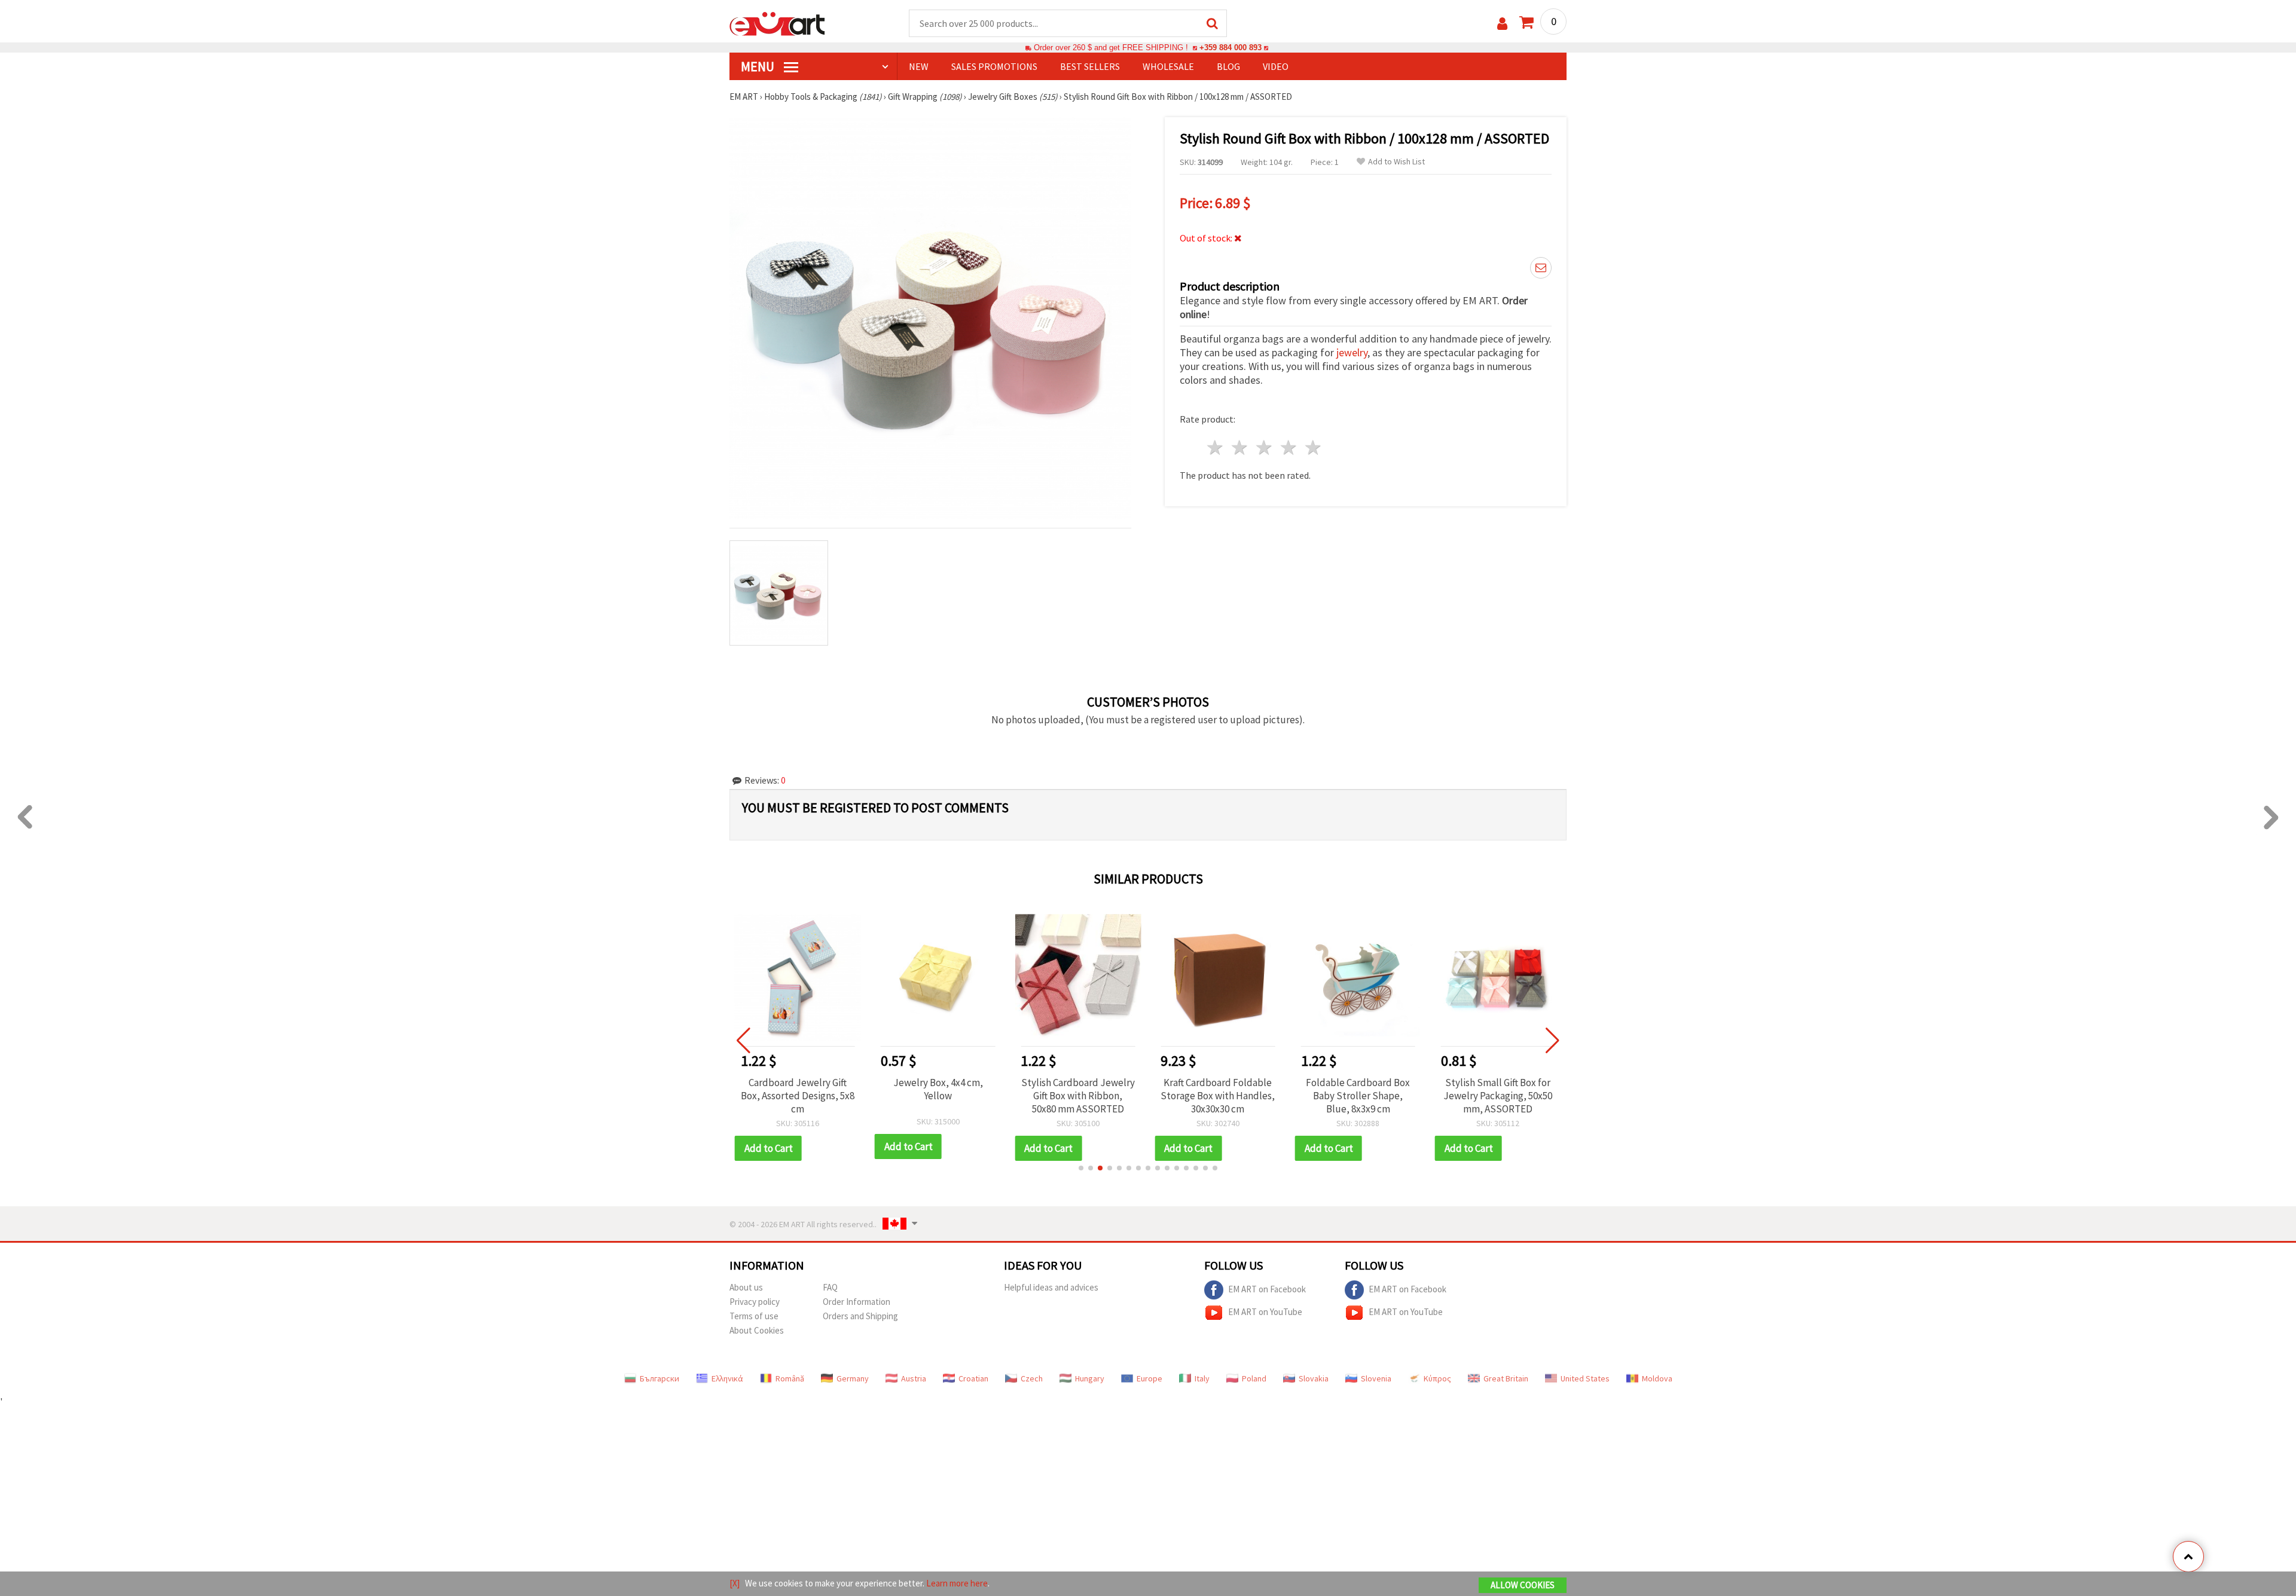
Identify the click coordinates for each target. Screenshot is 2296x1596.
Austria (914, 1378)
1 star (1216, 447)
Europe (1149, 1378)
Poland (1254, 1378)
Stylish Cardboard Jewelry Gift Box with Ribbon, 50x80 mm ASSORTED (1078, 1096)
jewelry (1352, 352)
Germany (853, 1378)
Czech (1032, 1378)
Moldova (1657, 1378)
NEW (919, 66)
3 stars (1265, 447)
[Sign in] (1502, 24)
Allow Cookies (1523, 1585)
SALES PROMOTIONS (994, 66)
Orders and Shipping (860, 1316)
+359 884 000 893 (1231, 48)
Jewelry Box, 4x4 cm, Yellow (938, 1089)
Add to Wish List (1396, 162)
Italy (1202, 1378)
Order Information (857, 1302)
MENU (759, 66)
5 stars (1313, 447)
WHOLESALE (1168, 66)
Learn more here (957, 1583)
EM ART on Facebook (1267, 1288)
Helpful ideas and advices (1051, 1287)
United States (1585, 1378)
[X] (735, 1583)
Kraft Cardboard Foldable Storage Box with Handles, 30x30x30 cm (1218, 1096)
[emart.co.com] (777, 23)
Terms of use (754, 1316)
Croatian (973, 1378)
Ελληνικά (727, 1378)
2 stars (1240, 447)
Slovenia (1376, 1378)
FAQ (830, 1287)
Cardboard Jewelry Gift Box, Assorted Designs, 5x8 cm (798, 1096)
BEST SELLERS (1090, 66)
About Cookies (757, 1330)
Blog (1228, 66)
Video (1276, 66)
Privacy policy (755, 1302)
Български (660, 1378)
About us (746, 1287)
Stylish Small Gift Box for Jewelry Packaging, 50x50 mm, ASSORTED (1498, 1096)
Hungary (1090, 1378)
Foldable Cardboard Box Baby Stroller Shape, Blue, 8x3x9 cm (1358, 1096)
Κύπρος (1437, 1378)
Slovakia (1314, 1378)
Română (790, 1378)
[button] (1081, 1168)
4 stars (1289, 447)
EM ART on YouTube (1265, 1311)
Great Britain (1506, 1378)
